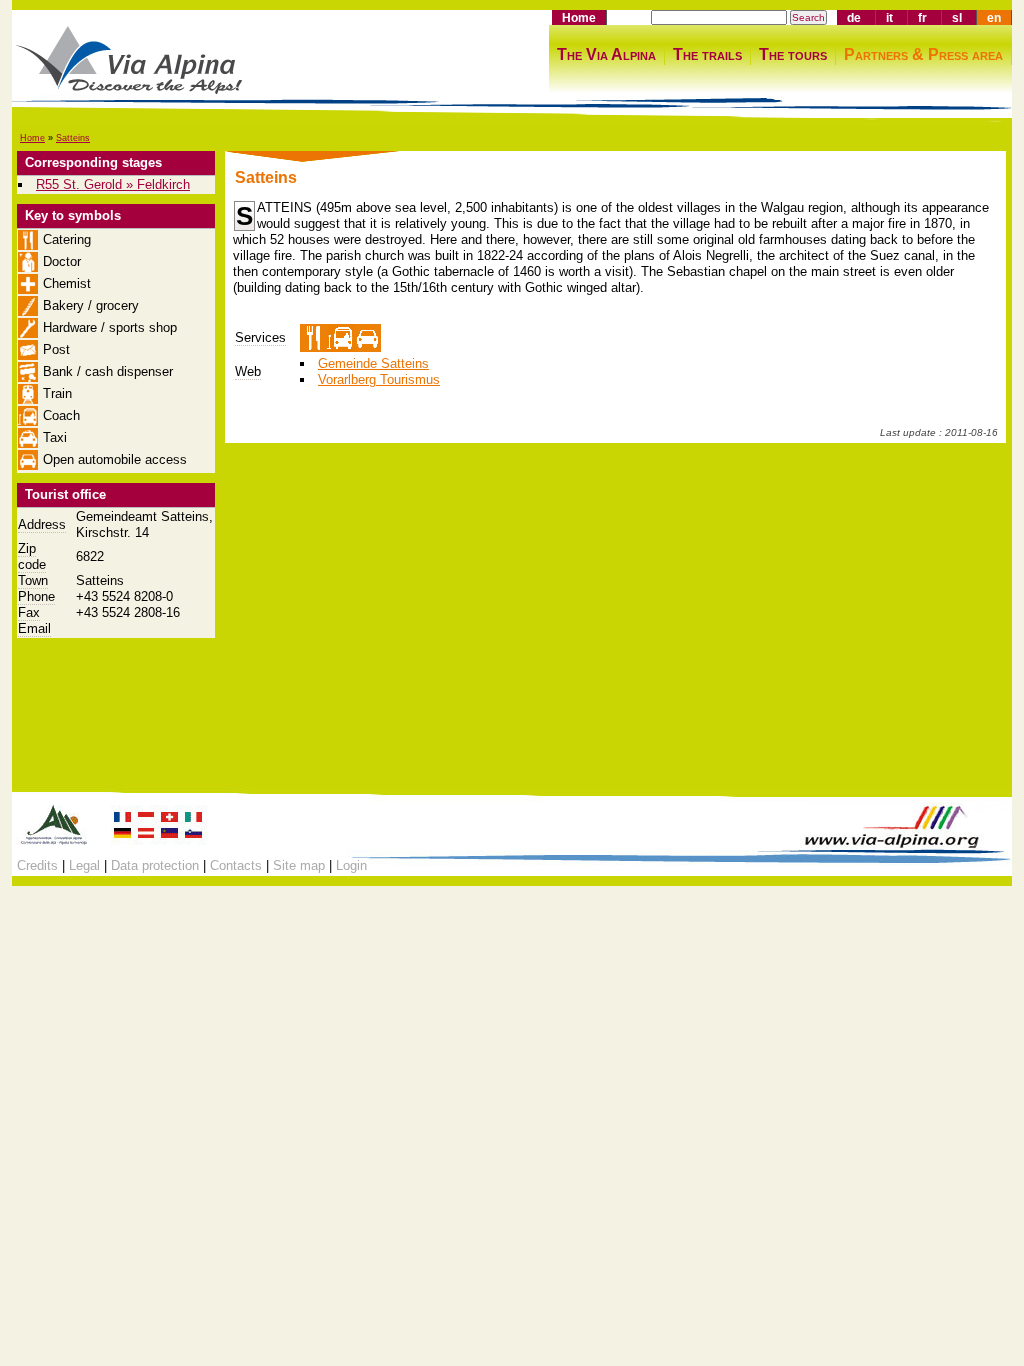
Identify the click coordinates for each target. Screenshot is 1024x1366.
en (994, 17)
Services (260, 337)
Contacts (236, 865)
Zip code (32, 556)
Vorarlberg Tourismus (379, 379)
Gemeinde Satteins (373, 363)
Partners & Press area (923, 54)
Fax (29, 612)
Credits (37, 865)
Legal (84, 865)
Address (42, 524)
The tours (793, 54)
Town (33, 580)
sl (957, 17)
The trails (707, 54)
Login (351, 865)
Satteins (73, 138)
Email (34, 628)
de (854, 17)
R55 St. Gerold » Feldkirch (113, 184)
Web (248, 371)
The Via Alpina (606, 54)
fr (922, 17)
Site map (299, 865)
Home (579, 17)
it (889, 17)
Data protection (155, 865)
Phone (36, 596)
